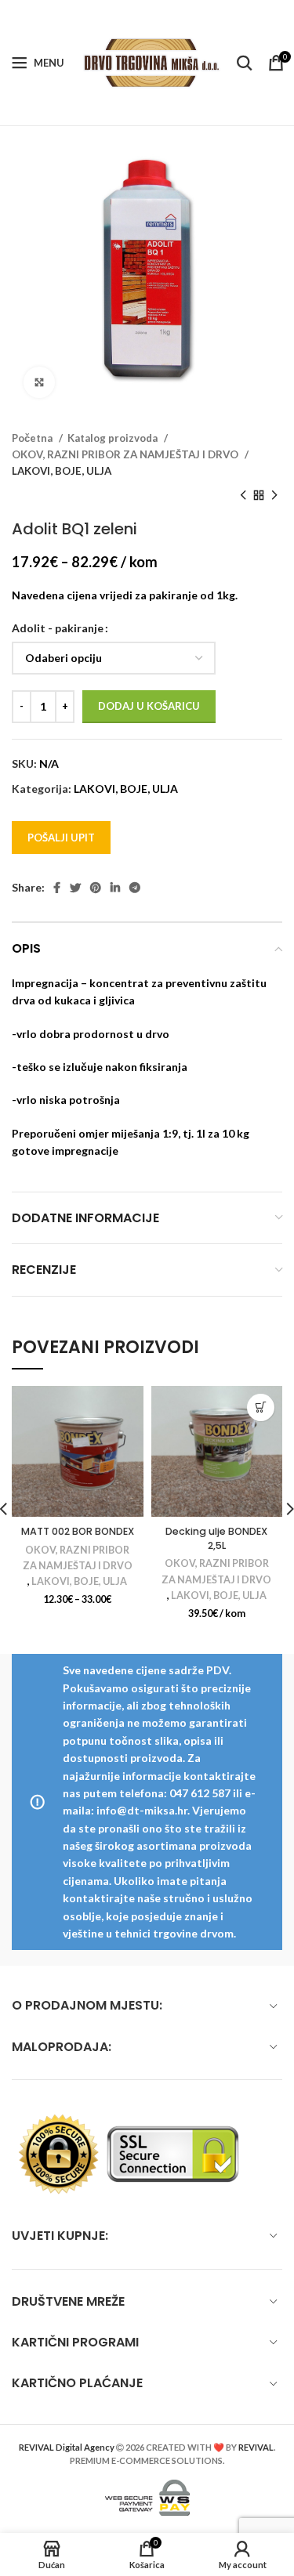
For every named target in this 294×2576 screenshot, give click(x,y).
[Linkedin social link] (115, 888)
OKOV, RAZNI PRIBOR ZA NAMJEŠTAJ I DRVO (126, 454)
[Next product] (274, 496)
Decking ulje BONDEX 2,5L (216, 1538)
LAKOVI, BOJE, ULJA (62, 471)
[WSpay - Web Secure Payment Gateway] (147, 2496)
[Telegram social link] (135, 888)
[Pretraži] (245, 63)
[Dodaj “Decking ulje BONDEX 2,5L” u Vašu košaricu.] (261, 1407)
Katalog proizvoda (114, 438)
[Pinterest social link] (96, 888)
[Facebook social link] (57, 888)
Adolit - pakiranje (58, 628)
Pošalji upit (61, 838)
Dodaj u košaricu (149, 706)
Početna (33, 438)
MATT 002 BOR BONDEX (78, 1531)
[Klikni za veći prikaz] (39, 382)
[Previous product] (243, 496)
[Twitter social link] (75, 888)
